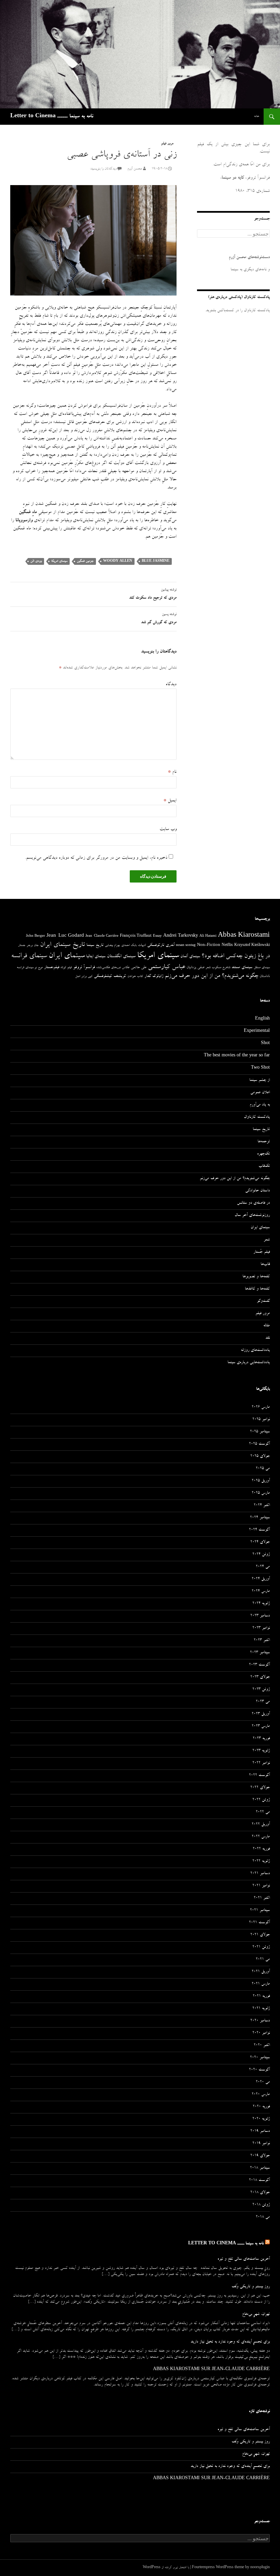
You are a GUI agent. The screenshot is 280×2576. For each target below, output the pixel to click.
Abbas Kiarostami (244, 936)
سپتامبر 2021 (260, 1911)
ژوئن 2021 (261, 1947)
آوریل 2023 (261, 1714)
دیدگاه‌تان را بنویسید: (103, 169)
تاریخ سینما (95, 945)
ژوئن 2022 (261, 1800)
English (262, 1019)
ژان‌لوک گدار (154, 976)
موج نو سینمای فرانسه (30, 968)
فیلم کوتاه (66, 968)
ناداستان (265, 976)
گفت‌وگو (263, 1301)
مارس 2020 (261, 2095)
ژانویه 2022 (261, 1862)
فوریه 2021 (261, 1997)
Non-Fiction (209, 945)
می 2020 (263, 2082)
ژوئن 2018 (261, 2205)
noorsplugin (260, 2568)
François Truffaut (136, 936)
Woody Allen (118, 561)
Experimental (257, 1031)
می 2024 (263, 1567)
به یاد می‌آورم (260, 1105)
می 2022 (263, 1812)
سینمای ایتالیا (96, 957)
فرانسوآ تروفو (84, 968)
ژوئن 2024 (261, 1555)
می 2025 (263, 1469)
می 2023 (263, 1702)
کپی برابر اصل (84, 977)
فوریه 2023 (261, 1739)
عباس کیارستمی (166, 967)
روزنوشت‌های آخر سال (252, 1216)
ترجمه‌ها (264, 1142)
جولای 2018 (260, 2193)
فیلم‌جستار (52, 968)
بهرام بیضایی (112, 946)
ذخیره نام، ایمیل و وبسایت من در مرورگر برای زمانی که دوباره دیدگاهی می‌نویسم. (96, 858)
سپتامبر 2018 (260, 2168)
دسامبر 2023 (260, 1616)
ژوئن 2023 (261, 1690)
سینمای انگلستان (121, 957)
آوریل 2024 (261, 1579)
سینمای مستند (242, 968)
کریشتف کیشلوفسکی (110, 976)
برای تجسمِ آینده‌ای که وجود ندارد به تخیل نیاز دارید (230, 2342)
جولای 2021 (260, 1935)
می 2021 (263, 1960)
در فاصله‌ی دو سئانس (253, 1203)
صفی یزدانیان (195, 968)
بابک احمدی (129, 946)
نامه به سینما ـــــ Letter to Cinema (52, 117)
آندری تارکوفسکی (161, 945)
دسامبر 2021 (260, 1874)
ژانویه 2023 (261, 1751)
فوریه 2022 (261, 1849)
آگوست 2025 (259, 1444)
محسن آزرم (135, 169)
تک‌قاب (264, 1166)
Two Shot (260, 1068)
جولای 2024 (260, 1542)
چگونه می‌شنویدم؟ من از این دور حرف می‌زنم (211, 976)
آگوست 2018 (259, 2181)
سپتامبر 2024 (260, 1518)
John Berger (36, 936)
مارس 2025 (261, 1493)
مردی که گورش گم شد (159, 619)
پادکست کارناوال (257, 1117)
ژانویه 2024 (261, 1604)
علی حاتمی (139, 968)
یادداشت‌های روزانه (255, 1351)
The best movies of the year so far (237, 1056)
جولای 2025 (260, 1457)
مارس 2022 (261, 1837)
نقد (268, 1338)
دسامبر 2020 (260, 2021)
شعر (208, 968)
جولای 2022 (260, 1788)
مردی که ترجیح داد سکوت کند (153, 594)
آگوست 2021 (259, 1923)
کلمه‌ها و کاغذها (257, 1289)
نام (172, 772)
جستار (22, 946)
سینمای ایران (67, 956)
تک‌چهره (263, 1154)
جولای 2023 (260, 1677)
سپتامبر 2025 (260, 1432)
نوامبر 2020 (261, 2033)
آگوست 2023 (259, 1665)
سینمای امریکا (59, 561)
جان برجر (33, 946)
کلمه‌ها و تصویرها (256, 1277)
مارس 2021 (261, 1984)
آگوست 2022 (259, 1776)
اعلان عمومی (260, 1093)
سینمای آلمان (190, 957)
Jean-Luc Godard (65, 936)
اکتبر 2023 (262, 1641)
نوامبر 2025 (261, 1420)
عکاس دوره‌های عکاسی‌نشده (113, 968)
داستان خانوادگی (257, 1191)
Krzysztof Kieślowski (252, 946)
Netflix (227, 946)
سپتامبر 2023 (260, 1653)
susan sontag (186, 946)
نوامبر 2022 (261, 1763)
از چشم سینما (260, 1081)
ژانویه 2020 (261, 2119)
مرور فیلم (167, 144)
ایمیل (170, 801)
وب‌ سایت (168, 829)
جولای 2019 (260, 2156)
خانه (257, 116)
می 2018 (263, 2217)
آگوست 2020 (259, 2070)
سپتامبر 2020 (260, 2058)
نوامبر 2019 (261, 2144)
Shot (265, 1044)
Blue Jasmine (156, 561)
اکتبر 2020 (262, 2046)
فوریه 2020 (261, 2107)
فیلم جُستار (262, 1252)
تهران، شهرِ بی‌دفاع (256, 2315)
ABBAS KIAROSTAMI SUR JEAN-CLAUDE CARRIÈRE (211, 2370)
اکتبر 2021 (262, 1898)
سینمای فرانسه (29, 956)
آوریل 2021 (261, 1972)
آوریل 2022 (261, 1825)
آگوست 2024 (259, 1530)
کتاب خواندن (135, 977)
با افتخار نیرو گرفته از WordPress (166, 2568)
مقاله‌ (267, 1326)
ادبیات (142, 946)
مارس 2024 (261, 1592)
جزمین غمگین (85, 561)
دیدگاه (171, 684)
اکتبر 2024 (262, 1506)
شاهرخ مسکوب (221, 968)
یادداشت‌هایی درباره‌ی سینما (249, 1363)
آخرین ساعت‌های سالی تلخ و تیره (244, 2259)
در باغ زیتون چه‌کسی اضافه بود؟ (236, 956)
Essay (157, 936)
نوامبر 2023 (261, 1628)
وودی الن (36, 561)
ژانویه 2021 (261, 2009)
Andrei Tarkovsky (181, 936)
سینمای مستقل (262, 968)
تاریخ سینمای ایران (62, 945)
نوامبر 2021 (261, 1886)
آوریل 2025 (261, 1481)
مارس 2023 (261, 1727)
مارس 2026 (261, 1407)
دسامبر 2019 (260, 2131)
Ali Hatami (208, 936)
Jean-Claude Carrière (102, 936)
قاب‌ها (265, 1265)
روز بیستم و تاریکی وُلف (251, 2287)
